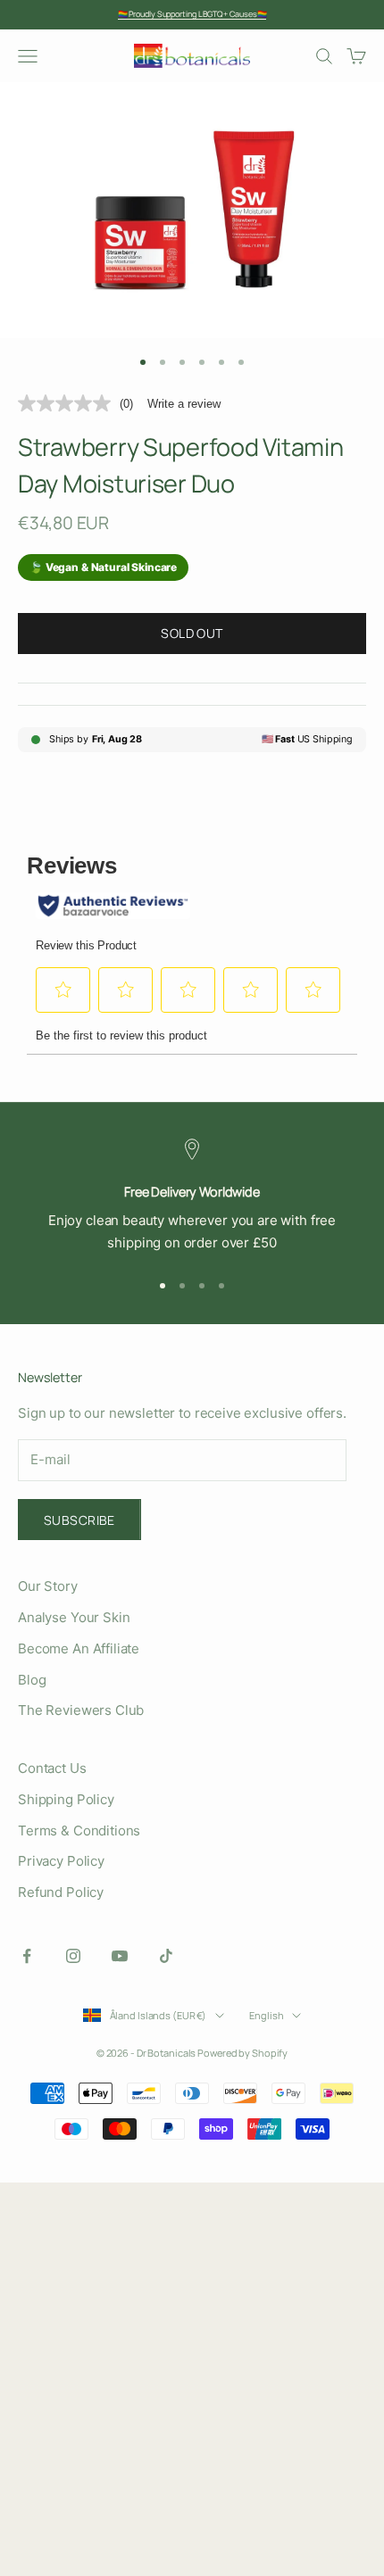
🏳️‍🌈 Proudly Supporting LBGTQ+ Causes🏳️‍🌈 (192, 14)
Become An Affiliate (79, 1648)
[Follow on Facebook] (27, 1956)
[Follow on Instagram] (73, 1956)
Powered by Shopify (242, 2053)
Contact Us (52, 1768)
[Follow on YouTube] (120, 1956)
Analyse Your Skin (74, 1617)
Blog (32, 1680)
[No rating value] (69, 403)
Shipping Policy (66, 1799)
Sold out (192, 633)
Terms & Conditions (79, 1831)
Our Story (48, 1586)
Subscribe (79, 1520)
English (266, 2015)
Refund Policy (61, 1892)
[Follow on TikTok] (166, 1956)
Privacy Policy (61, 1861)
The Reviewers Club (81, 1710)
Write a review (184, 404)
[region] (192, 1197)
